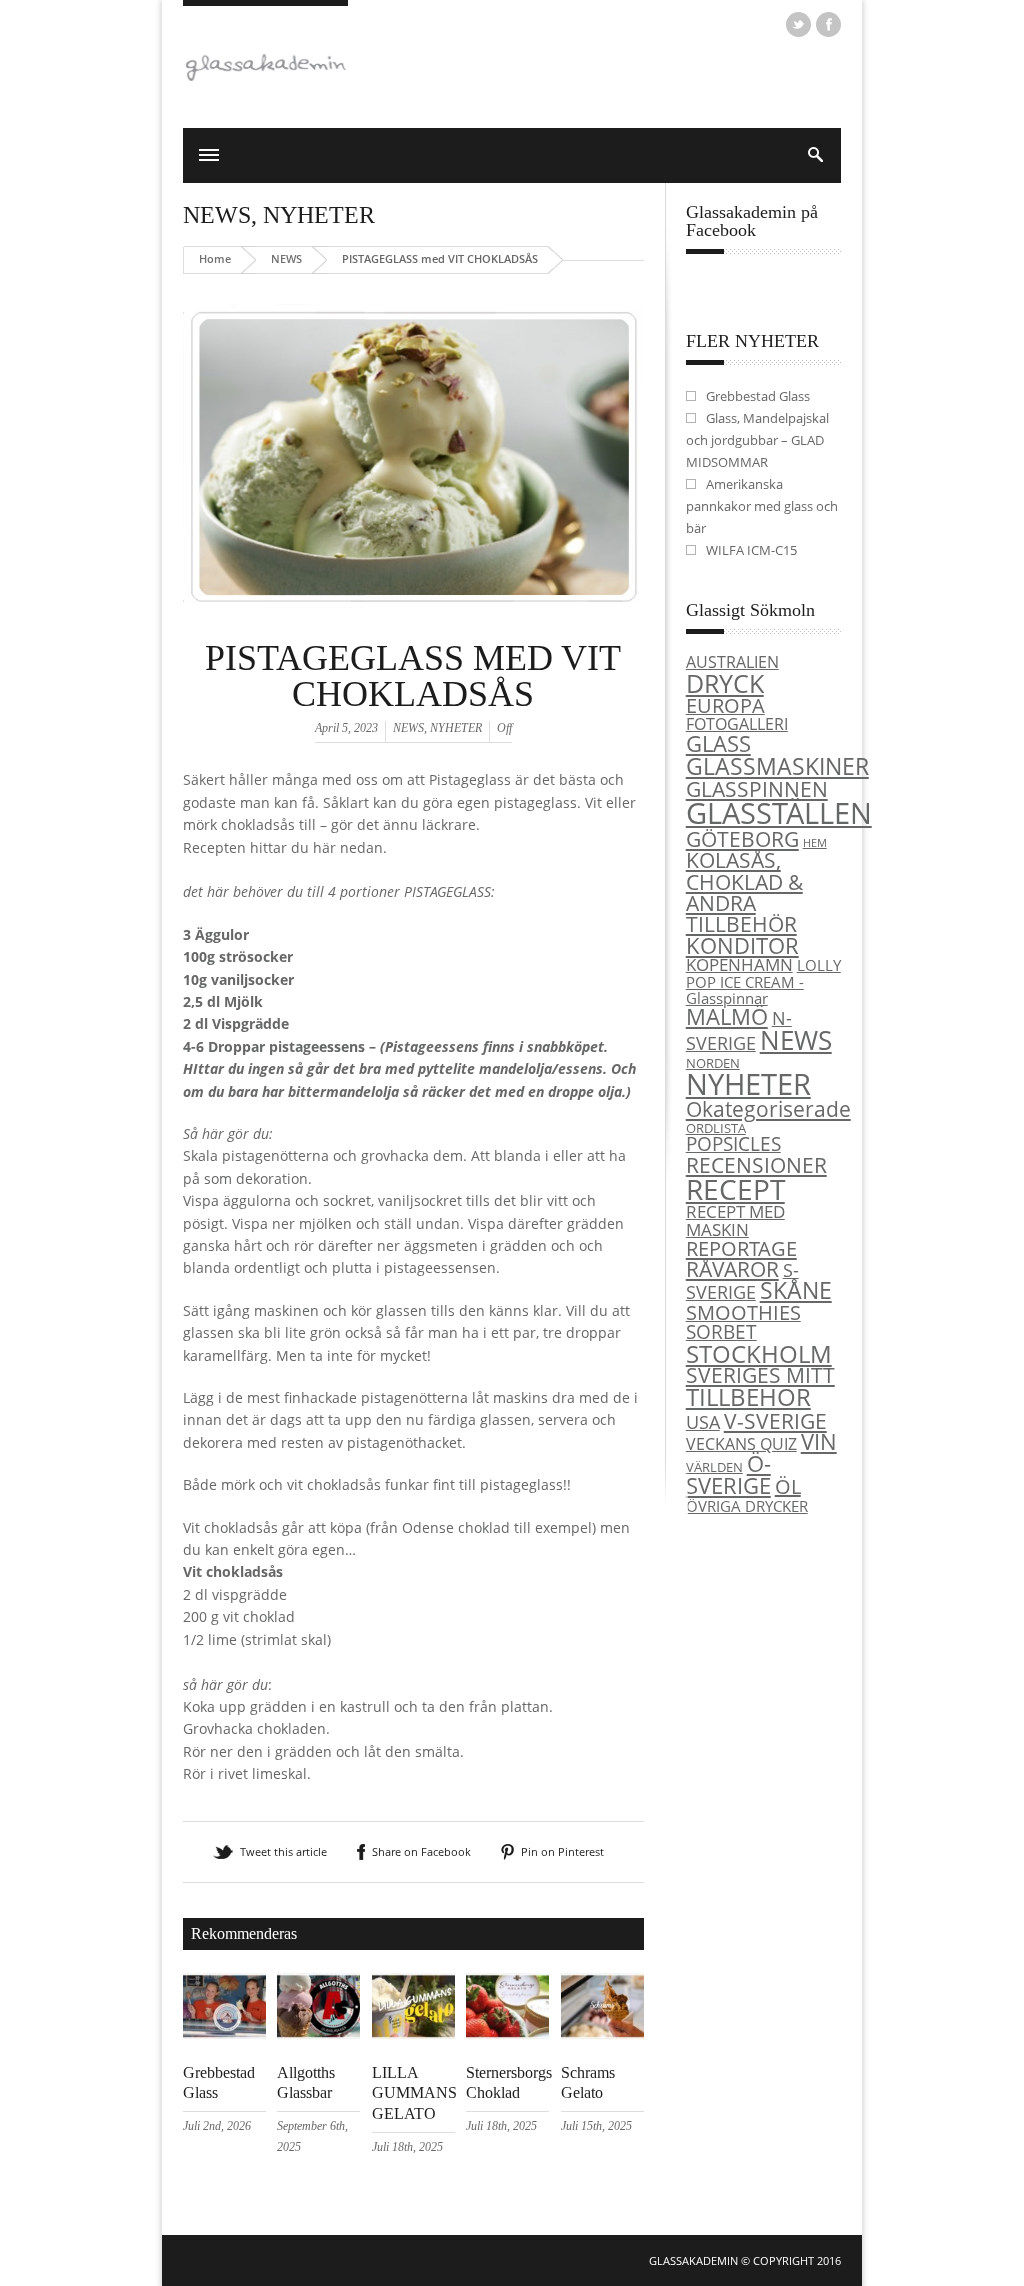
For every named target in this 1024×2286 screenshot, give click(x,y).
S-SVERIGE (742, 1281)
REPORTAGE (741, 1248)
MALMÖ (727, 1016)
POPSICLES (733, 1144)
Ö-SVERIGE (728, 1474)
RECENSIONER (756, 1164)
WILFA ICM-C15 (751, 550)
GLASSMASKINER (777, 766)
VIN (819, 1441)
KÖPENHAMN (739, 964)
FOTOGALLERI (737, 724)
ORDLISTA (716, 1128)
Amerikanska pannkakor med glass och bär (762, 506)
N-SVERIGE (739, 1030)
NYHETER (319, 215)
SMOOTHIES (743, 1312)
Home (215, 258)
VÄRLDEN (714, 1467)
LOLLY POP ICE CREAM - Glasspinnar (763, 981)
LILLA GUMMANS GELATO (414, 2093)
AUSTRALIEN (732, 662)
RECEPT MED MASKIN (735, 1219)
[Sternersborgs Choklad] (507, 2034)
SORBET (721, 1331)
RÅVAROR (732, 1269)
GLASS (718, 743)
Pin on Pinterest (562, 1851)
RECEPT (735, 1189)
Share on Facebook (421, 1851)
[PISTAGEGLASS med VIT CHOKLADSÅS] (413, 632)
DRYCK (725, 683)
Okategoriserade (768, 1109)
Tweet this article (283, 1851)
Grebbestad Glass (758, 396)
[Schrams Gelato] (602, 2034)
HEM (815, 843)
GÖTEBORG (742, 839)
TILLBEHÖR (748, 1397)
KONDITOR (742, 945)
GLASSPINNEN (757, 788)
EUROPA (725, 705)
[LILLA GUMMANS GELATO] (413, 2034)
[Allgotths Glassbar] (318, 2034)
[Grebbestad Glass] (224, 2034)
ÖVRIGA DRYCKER (747, 1506)
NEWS (217, 215)
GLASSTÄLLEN (779, 813)
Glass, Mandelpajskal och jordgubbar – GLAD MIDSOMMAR (757, 440)
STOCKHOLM (759, 1353)
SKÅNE (796, 1290)
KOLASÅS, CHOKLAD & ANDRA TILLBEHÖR (744, 891)
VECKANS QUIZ (741, 1444)
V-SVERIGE (775, 1420)
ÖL (788, 1486)
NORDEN (713, 1063)
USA (703, 1421)
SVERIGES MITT (760, 1375)
